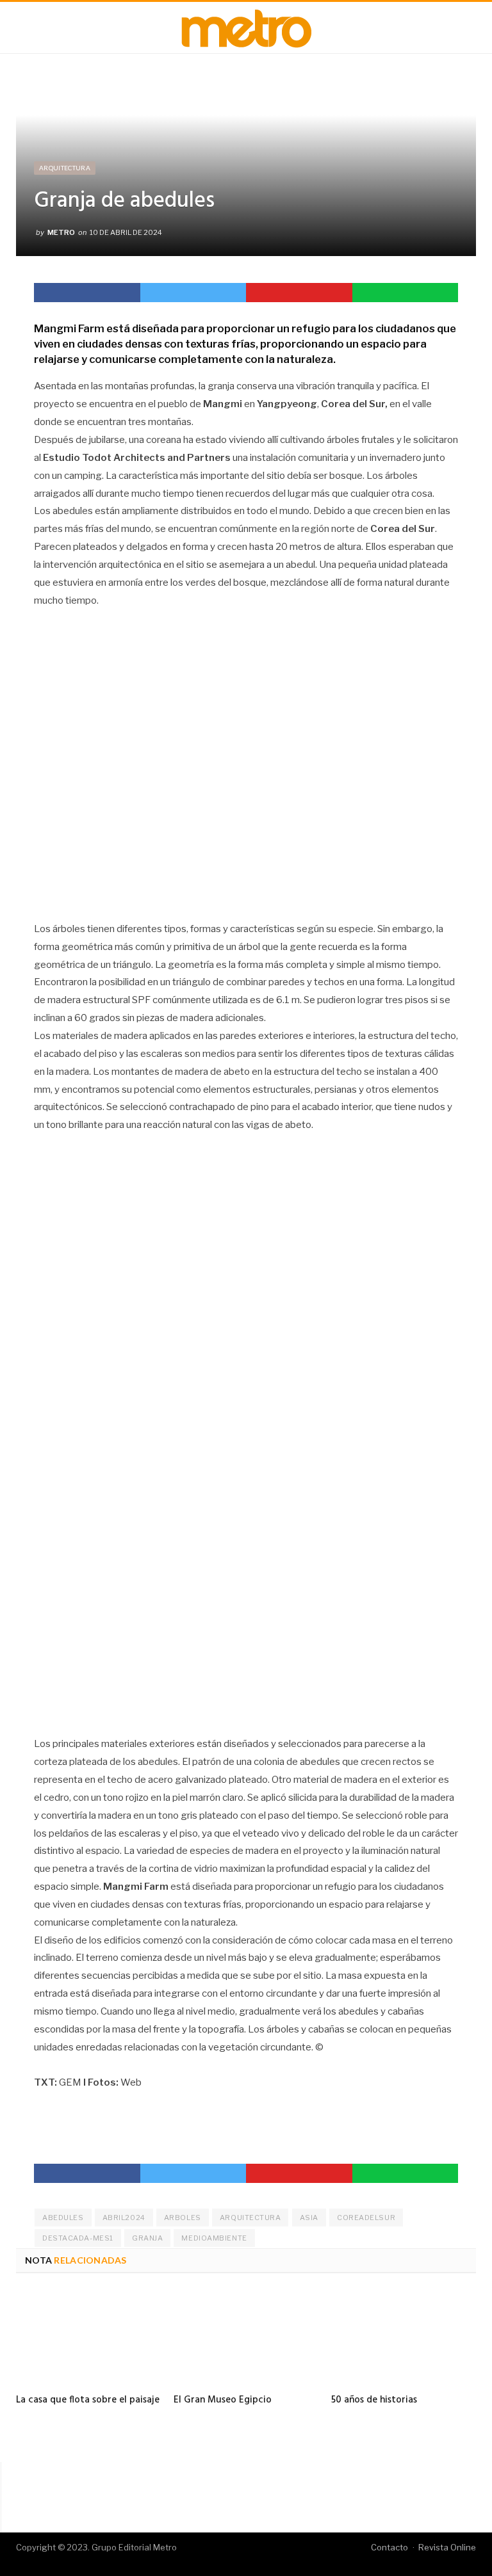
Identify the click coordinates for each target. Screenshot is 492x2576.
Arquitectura (65, 168)
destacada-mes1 (78, 2238)
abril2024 (124, 2218)
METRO (61, 232)
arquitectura (250, 2218)
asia (309, 2218)
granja (147, 2238)
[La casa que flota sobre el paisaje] (88, 2339)
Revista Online (447, 2547)
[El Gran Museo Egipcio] (246, 2339)
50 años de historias (374, 2400)
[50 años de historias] (404, 2339)
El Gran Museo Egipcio (223, 2400)
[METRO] (246, 26)
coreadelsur (366, 2218)
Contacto (389, 2547)
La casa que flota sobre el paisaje (88, 2400)
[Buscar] (471, 28)
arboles (183, 2218)
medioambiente (214, 2238)
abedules (63, 2218)
